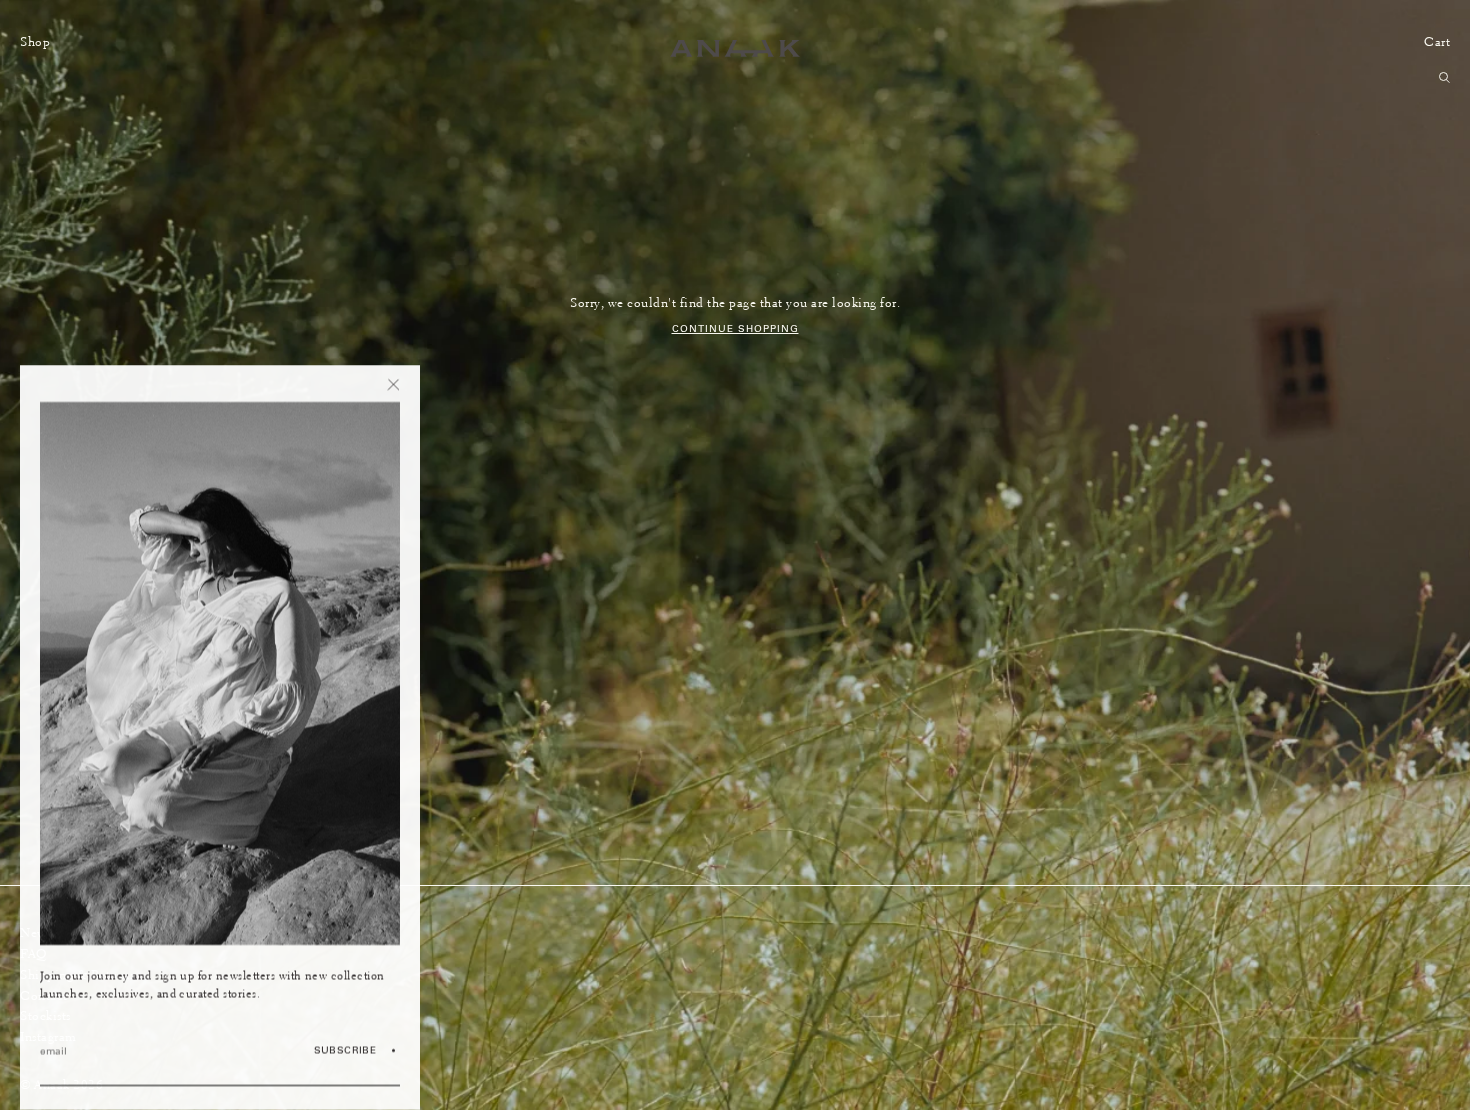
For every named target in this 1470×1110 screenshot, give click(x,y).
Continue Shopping (735, 328)
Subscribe (345, 1049)
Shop (35, 41)
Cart (1437, 41)
